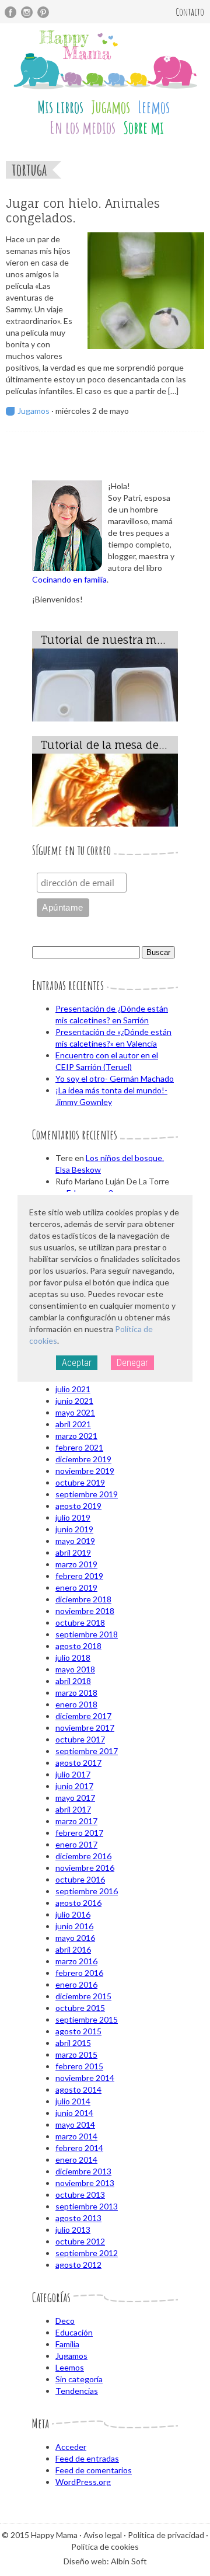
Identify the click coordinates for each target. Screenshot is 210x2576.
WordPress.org (83, 2482)
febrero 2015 (79, 2066)
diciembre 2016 (83, 1856)
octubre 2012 (80, 2241)
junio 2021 (74, 1401)
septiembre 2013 (87, 2206)
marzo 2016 (76, 1961)
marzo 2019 (76, 1564)
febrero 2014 (79, 2148)
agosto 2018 (78, 1646)
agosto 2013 (78, 2218)
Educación (74, 2332)
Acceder (71, 2447)
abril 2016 (73, 1949)
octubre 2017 (80, 1739)
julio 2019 (73, 1517)
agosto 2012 (78, 2265)
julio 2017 (73, 1774)
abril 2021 (73, 1424)
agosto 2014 (78, 2089)
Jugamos (111, 107)
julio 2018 (73, 1658)
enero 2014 (76, 2160)
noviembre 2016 (85, 1868)
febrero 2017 (79, 1833)
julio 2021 (73, 1389)
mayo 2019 (75, 1541)
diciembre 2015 (83, 1996)
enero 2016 (76, 1984)
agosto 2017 (78, 1763)
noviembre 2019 (85, 1471)
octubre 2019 (80, 1482)
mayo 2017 (75, 1798)
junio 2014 (74, 2113)
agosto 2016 (78, 1903)
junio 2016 (74, 1926)
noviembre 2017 (85, 1728)
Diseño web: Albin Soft (105, 2561)
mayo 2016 (75, 1938)
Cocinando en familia (69, 579)
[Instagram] (27, 12)
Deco (65, 2321)
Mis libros (60, 107)
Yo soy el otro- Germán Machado (115, 1078)
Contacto (190, 12)
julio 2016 (73, 1914)
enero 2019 (76, 1587)
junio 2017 (74, 1786)
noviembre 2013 (85, 2183)
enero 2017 (76, 1844)
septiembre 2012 (87, 2253)
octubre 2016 (80, 1879)
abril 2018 (73, 1681)
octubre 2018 (80, 1622)
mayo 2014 (75, 2124)
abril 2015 (73, 2043)
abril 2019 (73, 1552)
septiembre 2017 (87, 1751)
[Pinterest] (43, 12)
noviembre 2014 (85, 2078)
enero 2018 (76, 1704)
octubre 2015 (80, 2008)
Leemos (154, 107)
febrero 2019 (79, 1576)
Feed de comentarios (94, 2470)
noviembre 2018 (85, 1611)
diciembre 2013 (83, 2171)
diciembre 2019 (83, 1459)
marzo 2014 (76, 2136)
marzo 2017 (76, 1821)
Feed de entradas (87, 2458)
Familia (67, 2344)
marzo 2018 (76, 1693)
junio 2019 (74, 1529)
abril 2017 (73, 1809)
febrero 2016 (79, 1973)
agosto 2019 (78, 1506)
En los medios (83, 128)
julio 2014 (73, 2101)
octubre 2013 (80, 2195)
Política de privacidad (166, 2535)
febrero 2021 (79, 1447)
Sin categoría (79, 2379)
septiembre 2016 (87, 1891)
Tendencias (77, 2391)
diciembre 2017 (83, 1716)
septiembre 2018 (87, 1634)
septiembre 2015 (87, 2019)
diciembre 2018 (83, 1599)
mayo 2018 (75, 1669)
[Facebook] (10, 12)
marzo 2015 (76, 2054)
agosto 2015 (78, 2031)
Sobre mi (143, 128)
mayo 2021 (75, 1412)
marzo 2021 (76, 1436)
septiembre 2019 (87, 1494)
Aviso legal (103, 2535)
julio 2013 (73, 2230)
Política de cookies (105, 2547)
